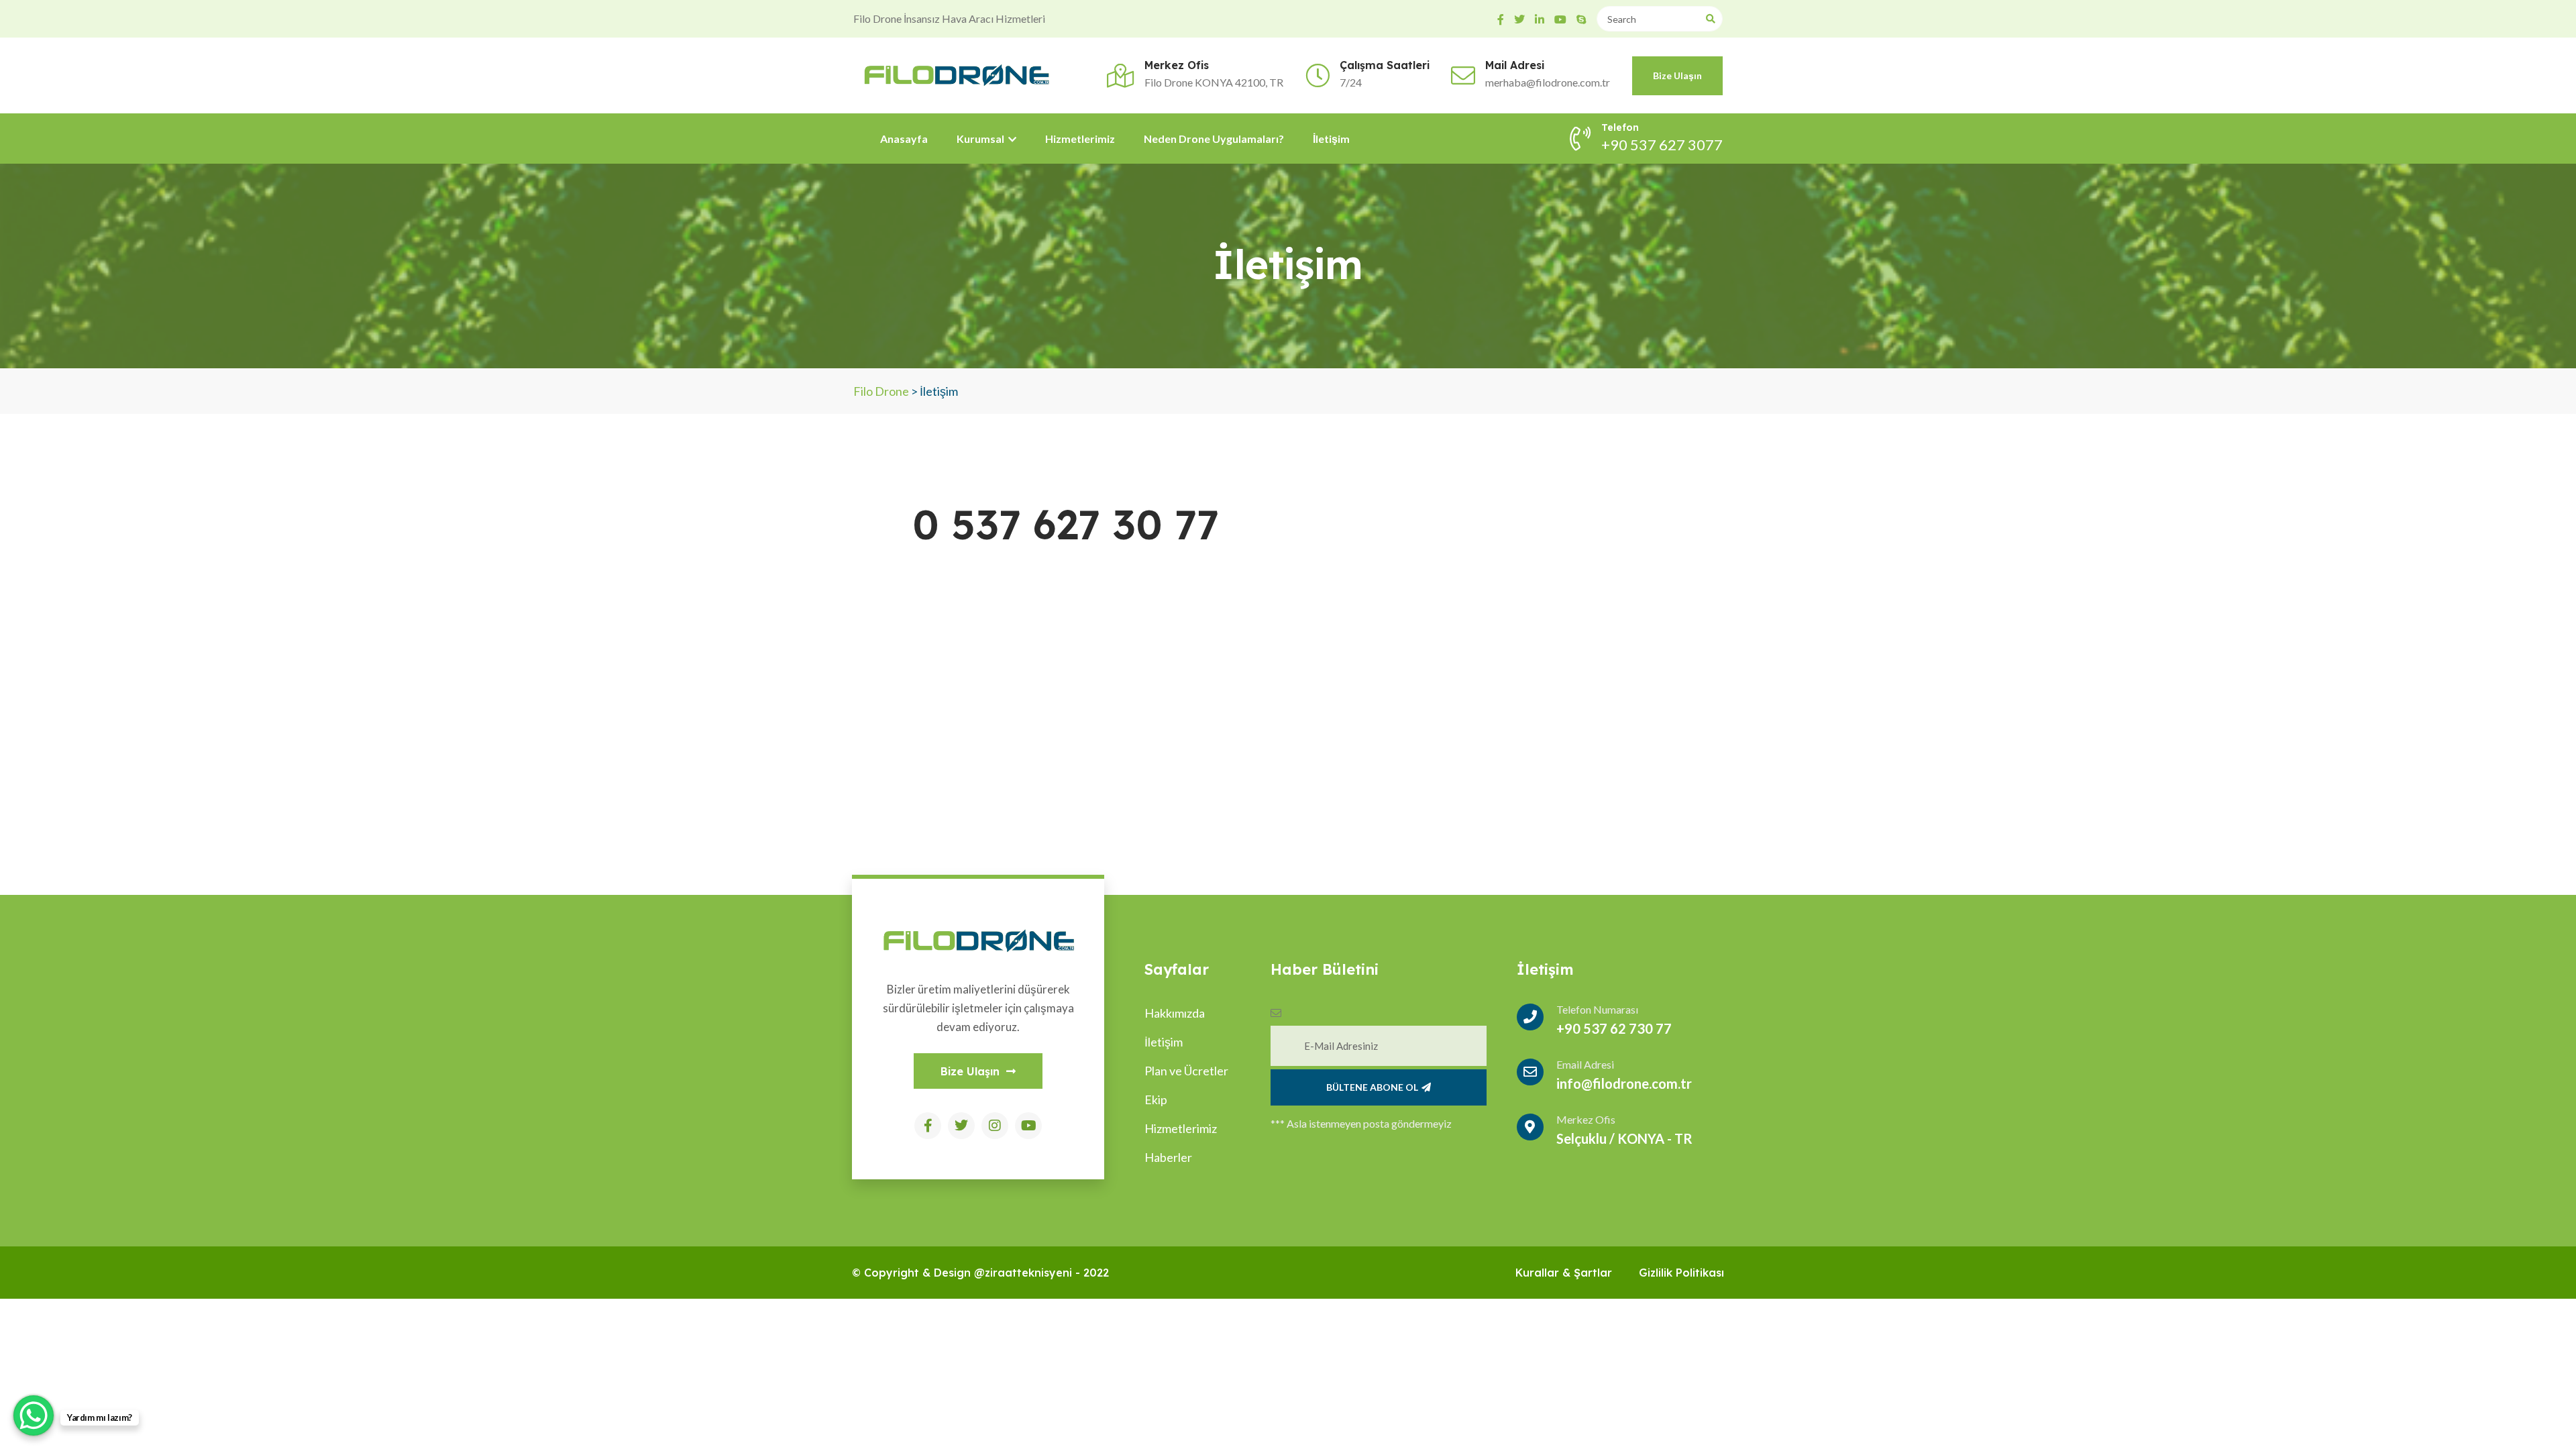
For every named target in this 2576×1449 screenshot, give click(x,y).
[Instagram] (995, 1126)
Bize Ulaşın (1677, 75)
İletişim (1331, 139)
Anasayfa (904, 139)
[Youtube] (1028, 1126)
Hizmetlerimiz (1080, 139)
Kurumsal (981, 139)
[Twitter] (961, 1126)
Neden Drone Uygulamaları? (1214, 139)
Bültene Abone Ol (1372, 1087)
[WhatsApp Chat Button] (34, 1415)
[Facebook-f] (928, 1126)
